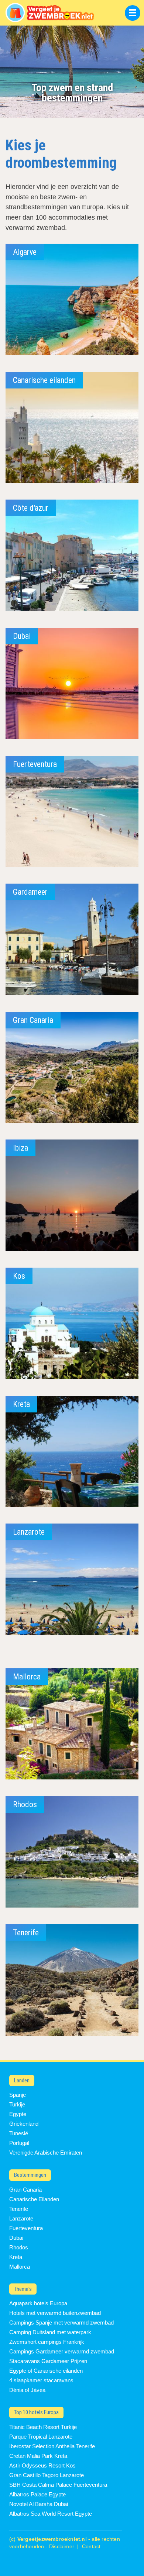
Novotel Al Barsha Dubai (39, 2504)
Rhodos (19, 2247)
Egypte (18, 2114)
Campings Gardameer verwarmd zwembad (62, 2351)
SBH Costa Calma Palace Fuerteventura (58, 2485)
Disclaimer (62, 2547)
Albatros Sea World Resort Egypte (51, 2514)
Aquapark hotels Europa (38, 2303)
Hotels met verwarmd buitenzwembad (55, 2313)
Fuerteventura (26, 2228)
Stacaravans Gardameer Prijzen (48, 2361)
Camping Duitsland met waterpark (50, 2332)
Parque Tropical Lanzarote (41, 2437)
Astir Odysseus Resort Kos (42, 2465)
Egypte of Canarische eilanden (46, 2371)
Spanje (18, 2095)
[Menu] (133, 13)
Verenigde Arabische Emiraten (46, 2153)
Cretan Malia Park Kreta (38, 2456)
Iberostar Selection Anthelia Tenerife (52, 2446)
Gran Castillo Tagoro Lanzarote (47, 2475)
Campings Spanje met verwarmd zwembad (61, 2323)
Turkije (17, 2104)
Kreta (16, 2257)
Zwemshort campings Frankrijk (47, 2342)
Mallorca (20, 2267)
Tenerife (19, 2209)
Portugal (19, 2143)
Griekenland (24, 2124)
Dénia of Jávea (27, 2390)
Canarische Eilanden (34, 2199)
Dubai (16, 2238)
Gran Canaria (25, 2190)
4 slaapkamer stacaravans (41, 2380)
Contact (91, 2547)
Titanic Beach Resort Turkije (43, 2427)
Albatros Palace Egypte (37, 2494)
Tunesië (19, 2133)
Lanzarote (21, 2218)
